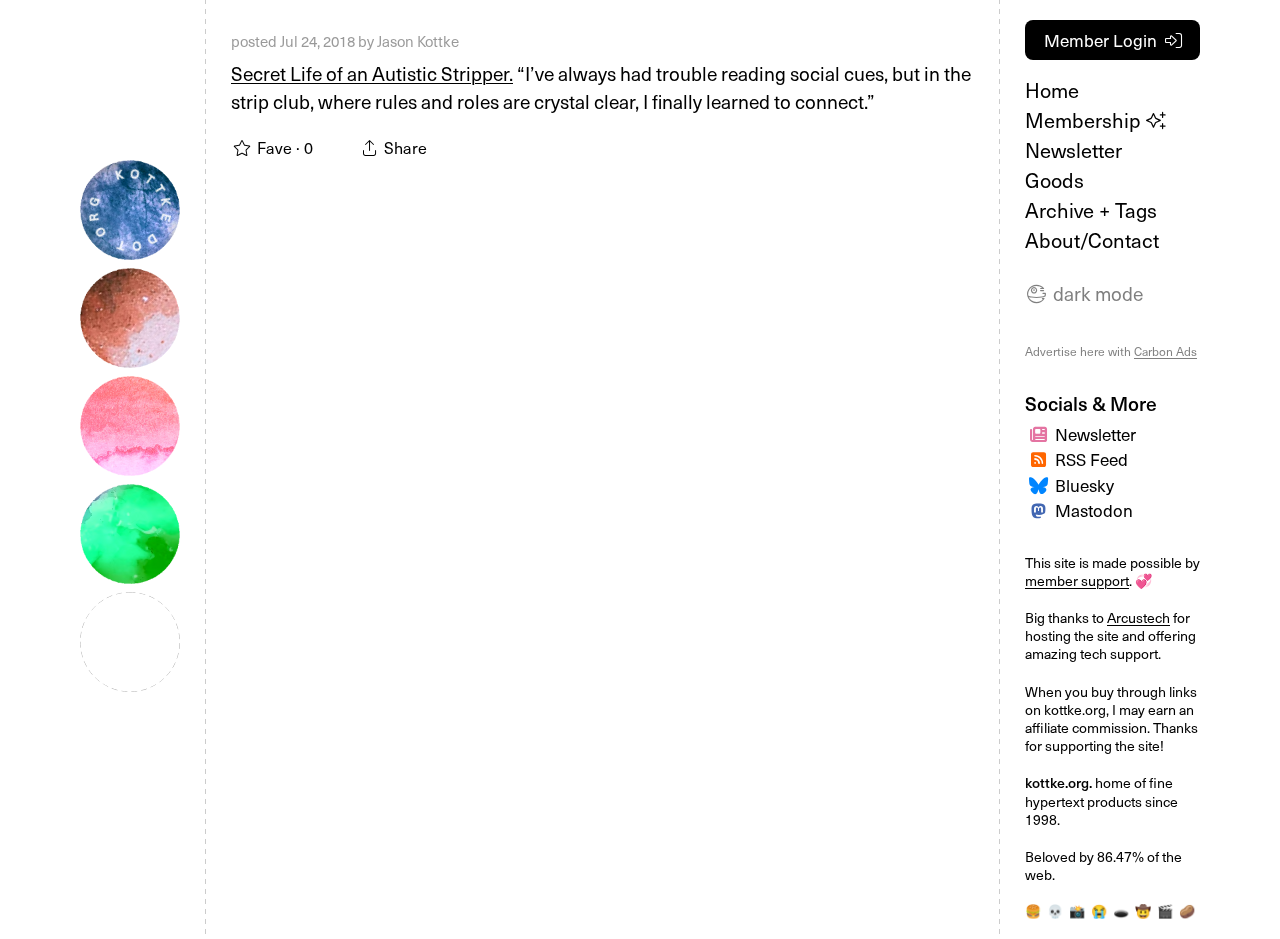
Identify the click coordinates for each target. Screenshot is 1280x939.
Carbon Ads (1165, 351)
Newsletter (1073, 150)
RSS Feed (1091, 459)
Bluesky (1084, 485)
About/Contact (1092, 240)
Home (1052, 90)
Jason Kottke (418, 41)
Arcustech (1138, 617)
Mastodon (1094, 510)
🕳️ (1121, 910)
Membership (1085, 120)
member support (1077, 580)
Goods (1054, 180)
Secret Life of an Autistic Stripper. (372, 73)
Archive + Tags (1091, 210)
